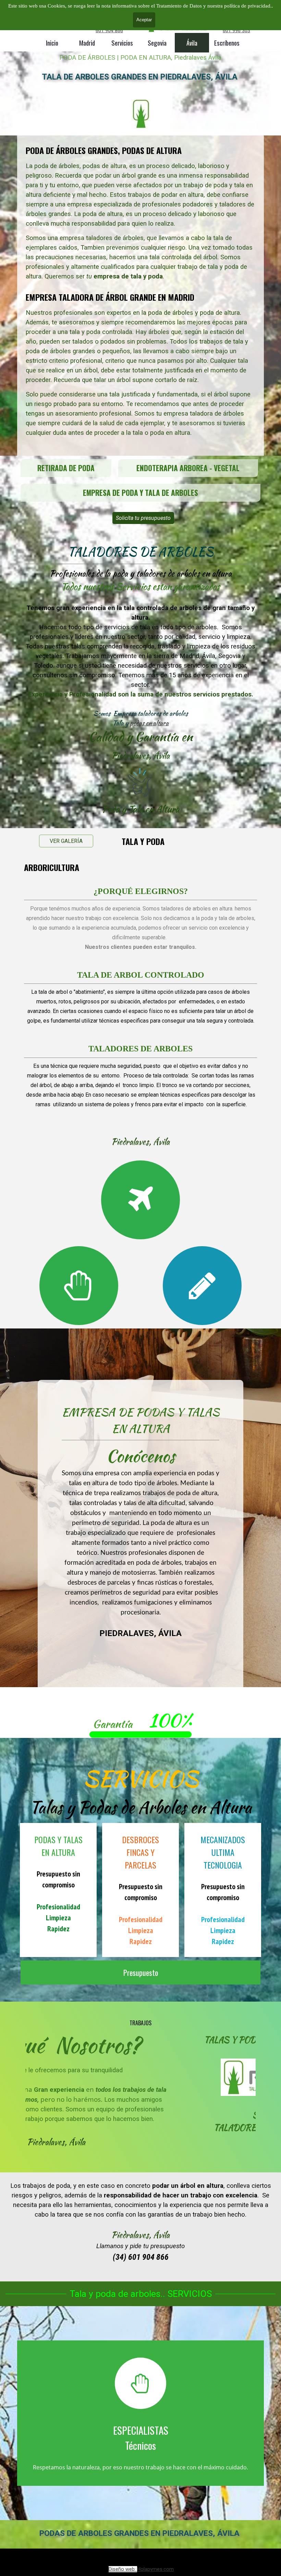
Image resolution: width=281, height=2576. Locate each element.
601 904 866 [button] (109, 31)
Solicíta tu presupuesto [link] (143, 518)
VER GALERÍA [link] (66, 841)
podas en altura (149, 723)
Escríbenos (227, 43)
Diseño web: (123, 2569)
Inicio (52, 43)
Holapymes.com (155, 2569)
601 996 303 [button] (236, 31)
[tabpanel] (140, 296)
